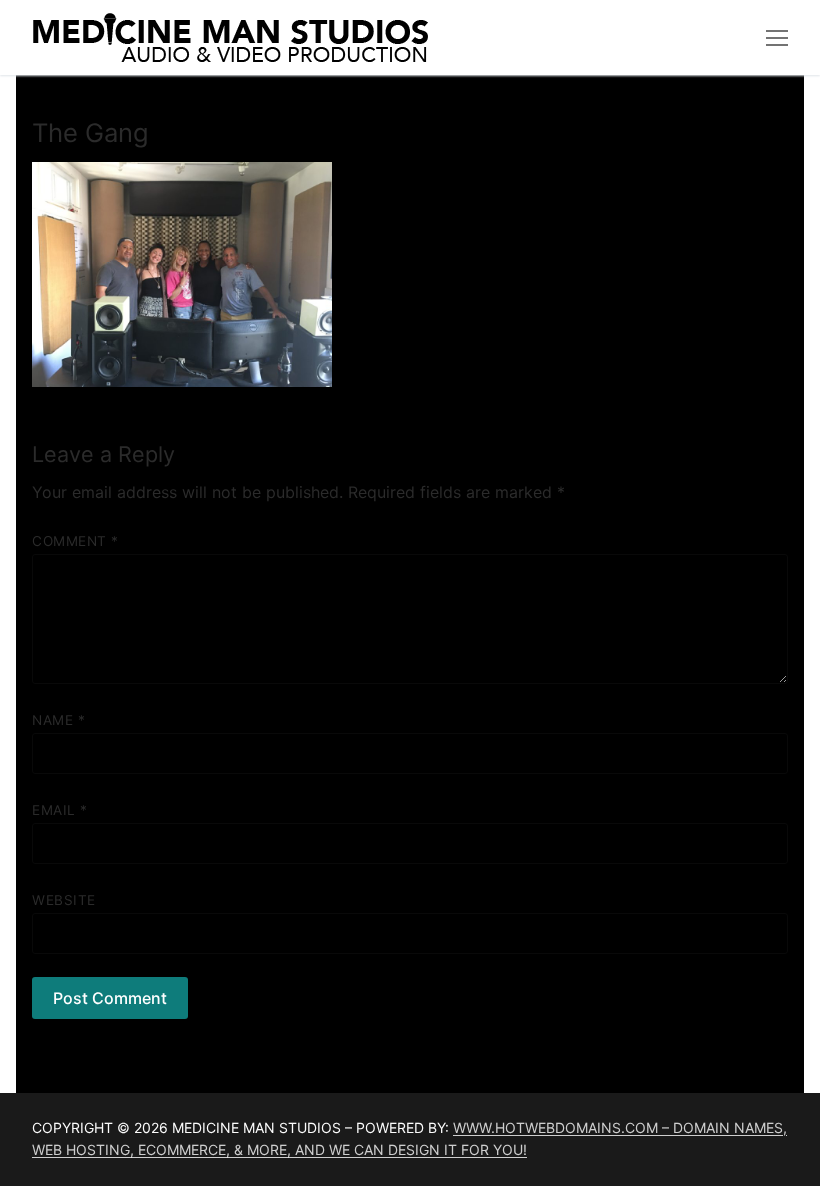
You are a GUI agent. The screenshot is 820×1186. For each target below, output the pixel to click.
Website (64, 900)
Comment (75, 541)
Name (58, 720)
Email (60, 810)
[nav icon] (777, 38)
